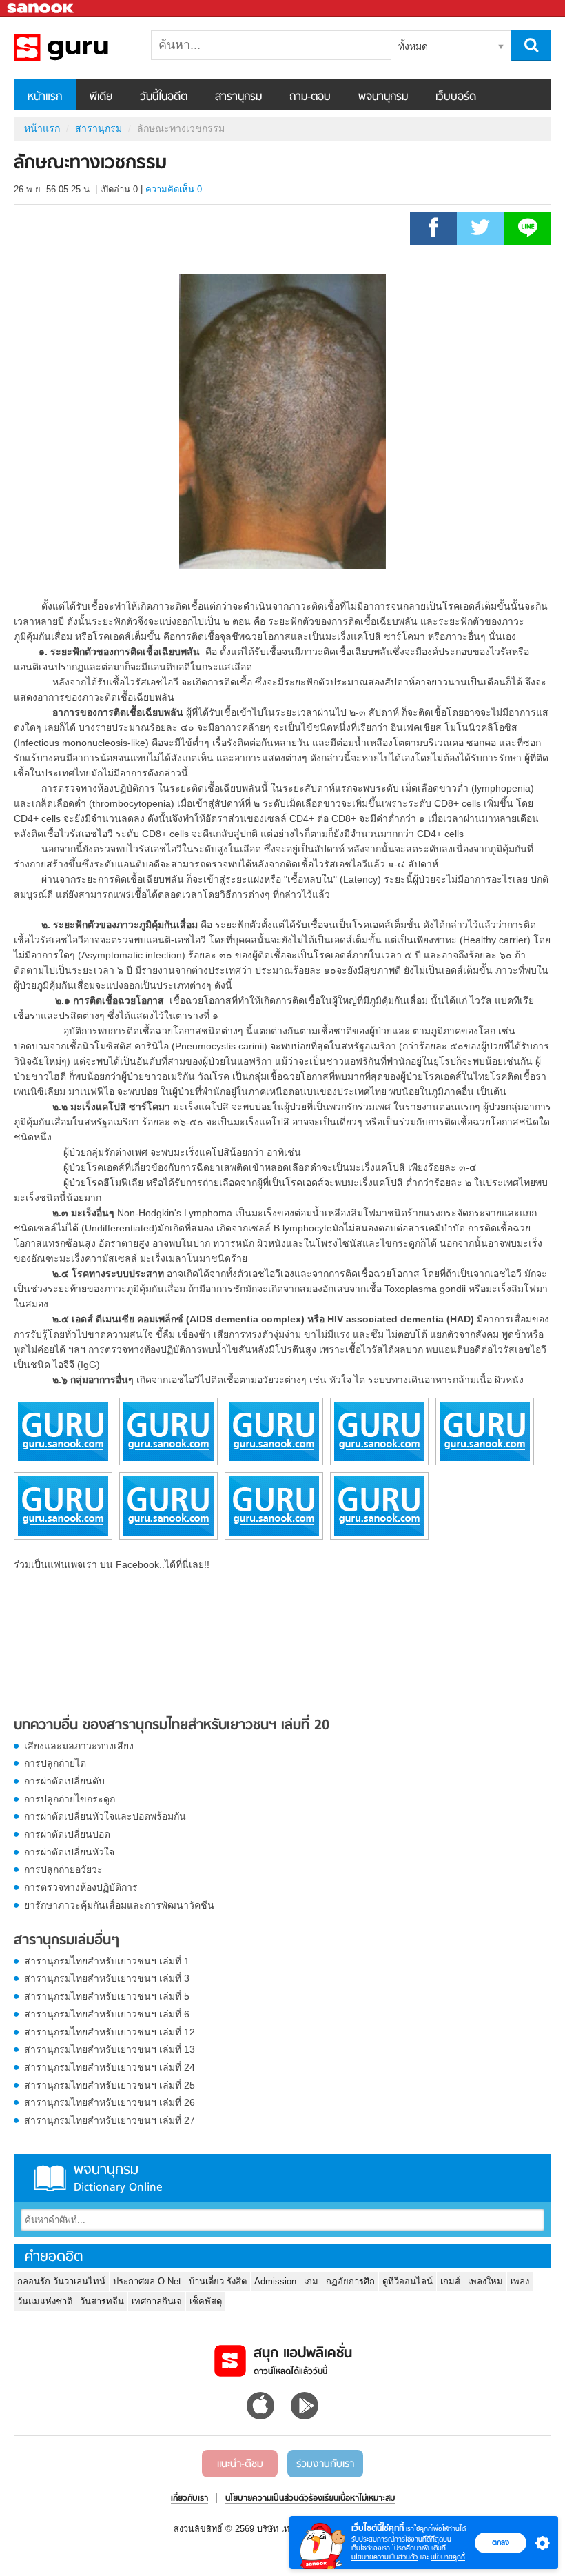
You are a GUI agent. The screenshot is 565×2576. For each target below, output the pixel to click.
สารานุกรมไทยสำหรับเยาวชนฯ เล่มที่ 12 (110, 2032)
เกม (311, 2281)
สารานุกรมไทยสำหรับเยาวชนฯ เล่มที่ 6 (107, 2014)
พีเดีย (101, 97)
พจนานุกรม (383, 97)
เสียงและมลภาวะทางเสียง (79, 1746)
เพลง (520, 2281)
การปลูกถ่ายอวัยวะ (63, 1869)
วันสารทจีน (102, 2301)
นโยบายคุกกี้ (448, 2557)
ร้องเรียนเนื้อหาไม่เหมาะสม (352, 2499)
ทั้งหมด (413, 46)
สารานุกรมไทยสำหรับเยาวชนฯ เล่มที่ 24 (110, 2067)
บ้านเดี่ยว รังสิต (218, 2281)
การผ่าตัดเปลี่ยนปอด (67, 1834)
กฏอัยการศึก (350, 2281)
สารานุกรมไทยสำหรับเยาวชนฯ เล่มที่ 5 (107, 1996)
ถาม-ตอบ (310, 97)
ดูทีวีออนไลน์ (408, 2281)
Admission (275, 2281)
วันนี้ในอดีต (164, 97)
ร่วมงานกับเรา (325, 2464)
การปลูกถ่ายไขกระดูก (70, 1799)
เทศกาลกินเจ (157, 2301)
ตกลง (501, 2542)
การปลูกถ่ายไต (55, 1763)
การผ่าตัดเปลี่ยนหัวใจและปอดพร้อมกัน (105, 1816)
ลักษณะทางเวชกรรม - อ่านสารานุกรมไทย (86, 48)
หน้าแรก (45, 97)
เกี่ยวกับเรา (189, 2499)
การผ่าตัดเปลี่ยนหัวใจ (69, 1852)
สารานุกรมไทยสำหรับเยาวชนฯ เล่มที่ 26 (110, 2102)
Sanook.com (41, 9)
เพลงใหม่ (485, 2281)
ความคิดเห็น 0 (174, 189)
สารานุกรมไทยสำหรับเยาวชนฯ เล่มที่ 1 (107, 1961)
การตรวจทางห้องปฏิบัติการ (81, 1887)
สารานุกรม (238, 97)
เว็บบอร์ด (456, 97)
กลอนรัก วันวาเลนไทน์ (61, 2281)
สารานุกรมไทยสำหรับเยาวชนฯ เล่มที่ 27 (110, 2120)
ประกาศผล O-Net (147, 2281)
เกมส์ (450, 2281)
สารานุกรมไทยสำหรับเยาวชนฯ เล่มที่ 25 (110, 2085)
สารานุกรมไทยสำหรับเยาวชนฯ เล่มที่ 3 (107, 1978)
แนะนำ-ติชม (240, 2464)
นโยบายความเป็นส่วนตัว (384, 2557)
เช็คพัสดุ (206, 2301)
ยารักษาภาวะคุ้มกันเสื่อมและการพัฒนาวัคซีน (119, 1905)
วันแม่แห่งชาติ (45, 2301)
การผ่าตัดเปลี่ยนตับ (64, 1781)
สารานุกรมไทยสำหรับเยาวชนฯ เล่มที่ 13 (110, 2049)
